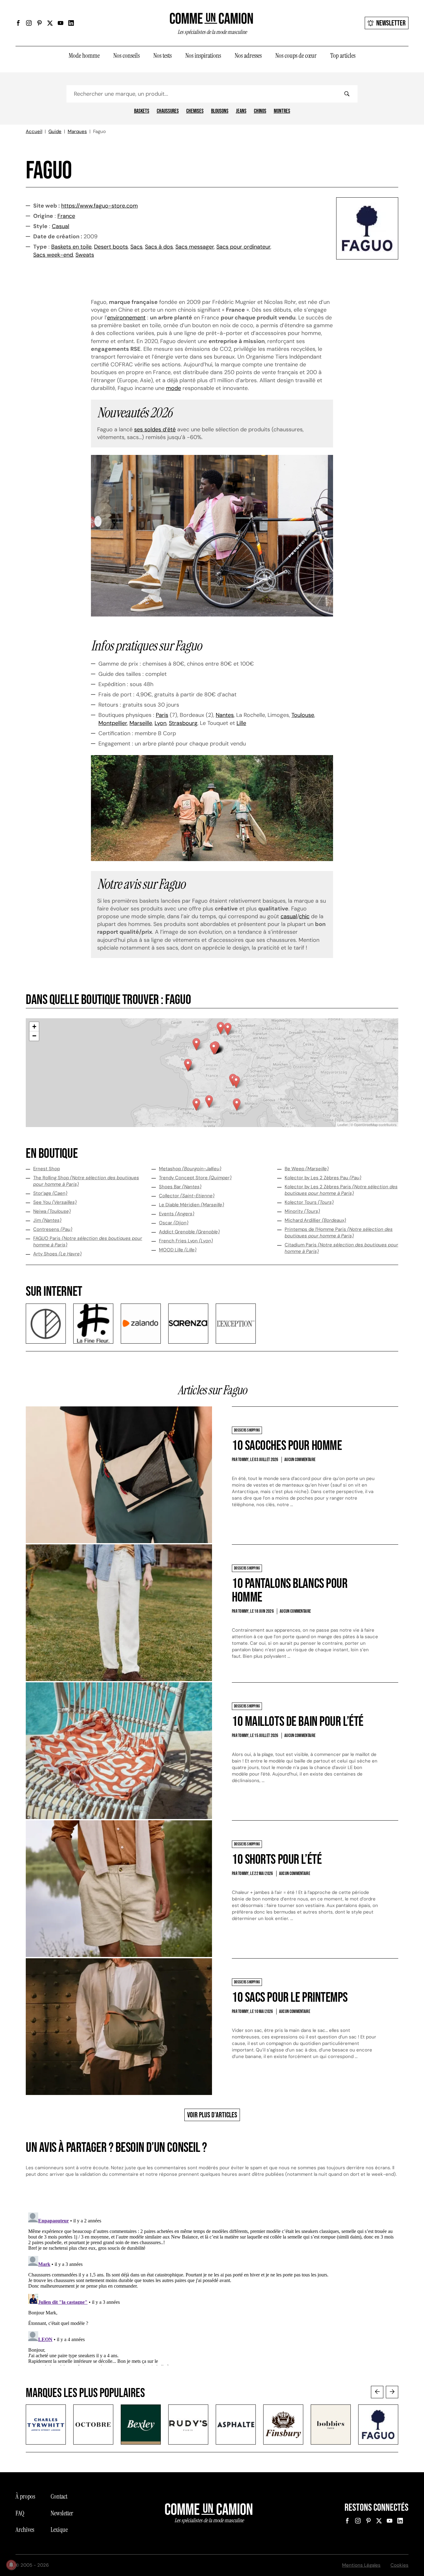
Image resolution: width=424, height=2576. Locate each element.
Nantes (225, 715)
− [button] (34, 1036)
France (66, 216)
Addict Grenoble (189, 1232)
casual (289, 916)
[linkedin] (71, 23)
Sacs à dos (159, 247)
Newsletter (391, 23)
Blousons (220, 111)
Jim (47, 1220)
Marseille (141, 723)
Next (392, 2392)
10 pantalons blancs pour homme (290, 1591)
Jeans (241, 111)
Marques (77, 131)
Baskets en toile (71, 247)
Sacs (136, 247)
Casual (61, 226)
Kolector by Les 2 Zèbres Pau (323, 1178)
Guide (55, 131)
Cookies (399, 2565)
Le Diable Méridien (192, 1205)
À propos (25, 2496)
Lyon (160, 723)
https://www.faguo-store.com (99, 206)
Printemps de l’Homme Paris (339, 1233)
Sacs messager (195, 247)
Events (177, 1214)
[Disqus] (212, 2288)
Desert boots (111, 247)
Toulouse (303, 715)
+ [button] (34, 1027)
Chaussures (168, 111)
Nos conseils (126, 56)
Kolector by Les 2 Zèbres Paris (341, 1190)
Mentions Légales (361, 2565)
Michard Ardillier (315, 1220)
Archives (25, 2530)
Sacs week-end (53, 255)
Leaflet (343, 1125)
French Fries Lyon (186, 1241)
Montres (282, 111)
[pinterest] (39, 23)
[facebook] (18, 23)
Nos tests (162, 56)
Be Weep (307, 1169)
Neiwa (52, 1211)
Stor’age (50, 1193)
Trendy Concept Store (195, 1178)
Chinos (260, 111)
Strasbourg (183, 723)
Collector (187, 1196)
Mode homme (84, 56)
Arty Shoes (57, 1254)
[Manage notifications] (11, 2565)
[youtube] (61, 23)
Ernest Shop (47, 1169)
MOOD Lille (178, 1250)
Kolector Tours (309, 1202)
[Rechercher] (347, 94)
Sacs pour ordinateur (243, 247)
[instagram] (29, 23)
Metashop (190, 1169)
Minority (302, 1211)
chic (304, 916)
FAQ (20, 2513)
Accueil (34, 131)
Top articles (343, 56)
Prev (377, 2392)
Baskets (142, 111)
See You (55, 1202)
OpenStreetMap (366, 1125)
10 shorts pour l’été (277, 1860)
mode (174, 388)
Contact (59, 2496)
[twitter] (50, 23)
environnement (126, 318)
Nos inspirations (203, 56)
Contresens (53, 1229)
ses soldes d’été (155, 429)
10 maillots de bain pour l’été (298, 1722)
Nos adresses (248, 56)
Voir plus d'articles (212, 2115)
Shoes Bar (180, 1187)
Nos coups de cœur (296, 56)
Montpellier (113, 723)
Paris (162, 715)
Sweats (85, 255)
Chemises (195, 111)
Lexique (59, 2530)
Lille (241, 723)
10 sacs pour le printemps (290, 1998)
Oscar (174, 1223)
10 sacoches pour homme (287, 1446)
